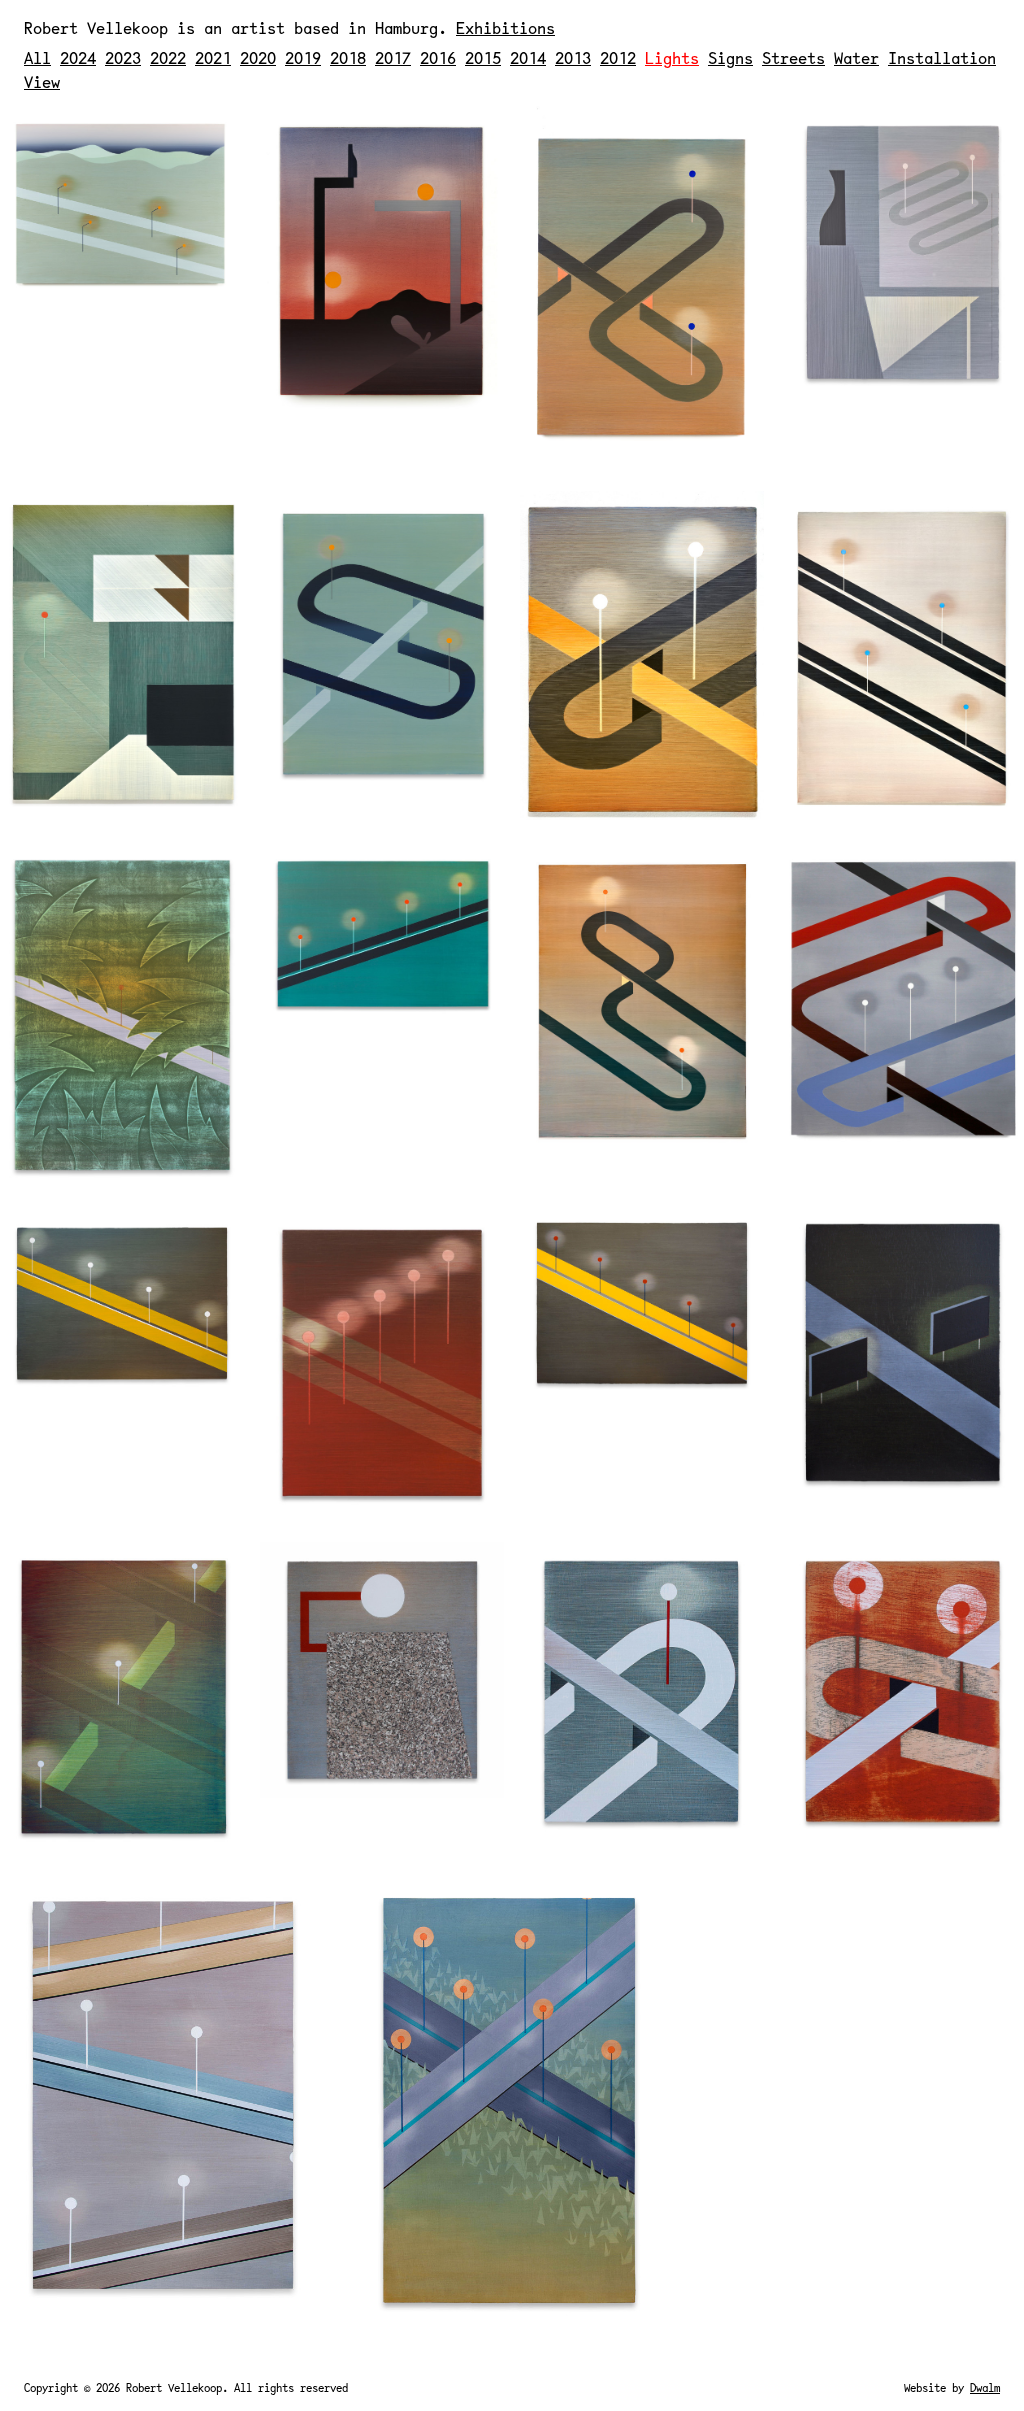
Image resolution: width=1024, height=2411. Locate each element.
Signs (730, 57)
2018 (348, 57)
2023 (123, 57)
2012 (618, 57)
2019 (303, 57)
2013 (573, 57)
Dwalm (985, 2387)
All (37, 57)
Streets (793, 57)
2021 (213, 57)
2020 (258, 57)
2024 (78, 57)
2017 (393, 57)
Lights (672, 57)
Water (856, 57)
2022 (168, 57)
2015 (483, 57)
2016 (438, 57)
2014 (528, 57)
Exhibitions (505, 27)
